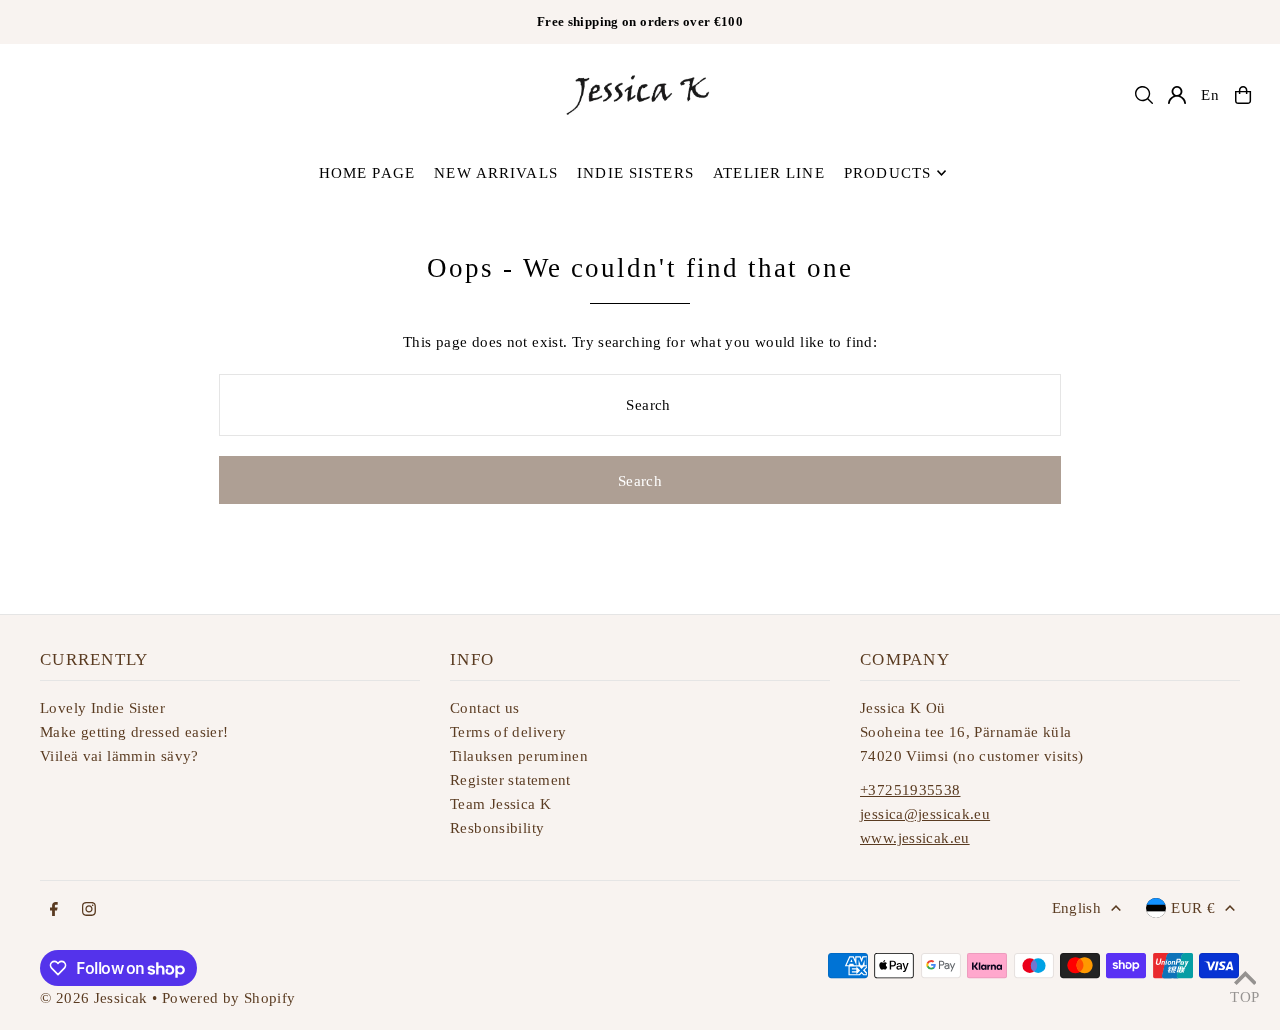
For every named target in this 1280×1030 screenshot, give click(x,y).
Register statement (510, 780)
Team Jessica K (500, 804)
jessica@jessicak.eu (925, 814)
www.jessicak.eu (915, 838)
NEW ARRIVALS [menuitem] (496, 173)
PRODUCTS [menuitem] (887, 173)
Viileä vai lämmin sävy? (119, 756)
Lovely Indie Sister (102, 708)
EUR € (1193, 908)
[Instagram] (89, 910)
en (1210, 95)
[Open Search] (1144, 95)
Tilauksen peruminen (519, 756)
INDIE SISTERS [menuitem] (635, 173)
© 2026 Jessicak (94, 998)
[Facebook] (54, 910)
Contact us (485, 708)
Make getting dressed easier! (134, 732)
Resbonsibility (497, 828)
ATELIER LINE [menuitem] (769, 173)
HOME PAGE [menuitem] (367, 173)
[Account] (1177, 95)
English (1077, 908)
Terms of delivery (508, 732)
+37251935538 (910, 790)
